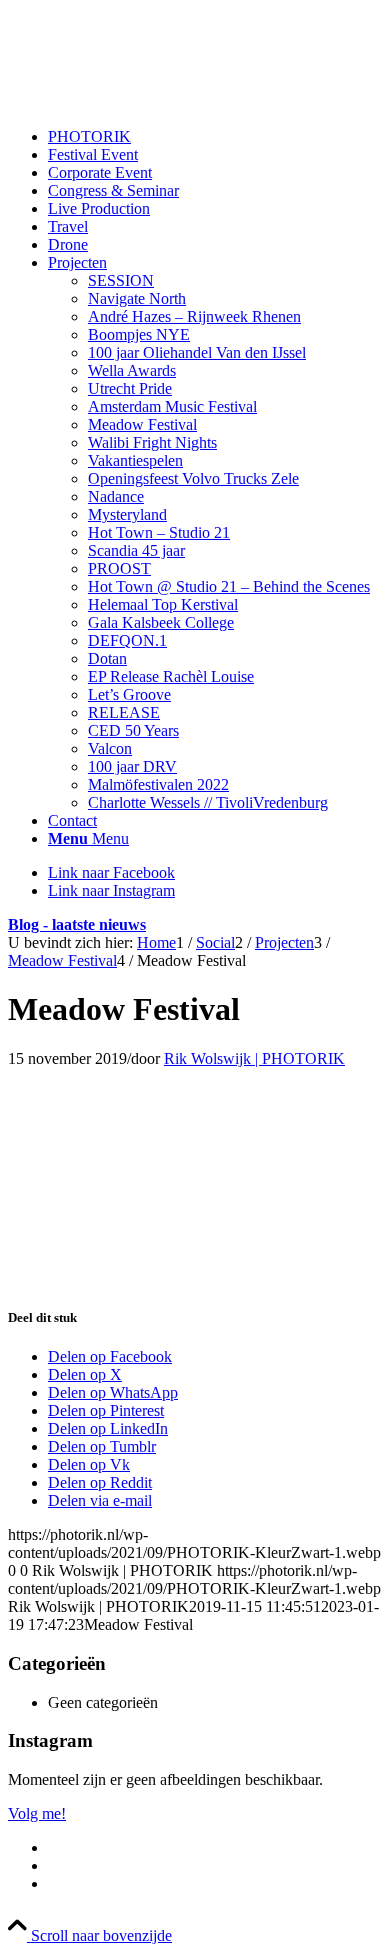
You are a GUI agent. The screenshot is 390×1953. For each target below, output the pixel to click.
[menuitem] (215, 137)
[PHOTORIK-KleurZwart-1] (158, 102)
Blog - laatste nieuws (77, 924)
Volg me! (37, 1813)
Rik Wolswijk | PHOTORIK (254, 1058)
